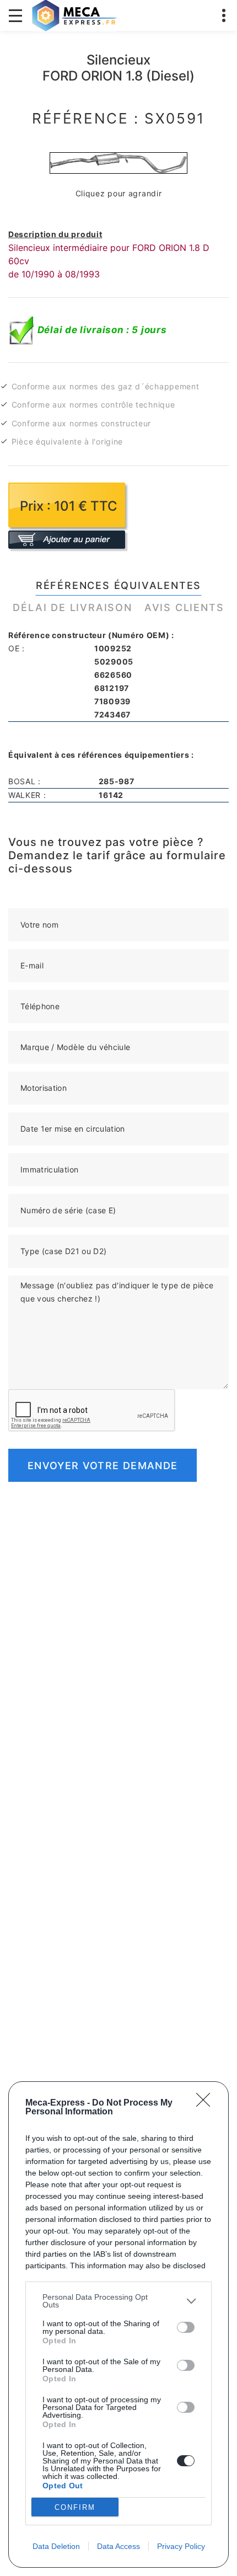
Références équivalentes (118, 585)
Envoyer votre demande (103, 1466)
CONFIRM (75, 2507)
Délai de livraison (72, 607)
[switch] (186, 2327)
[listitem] (118, 2301)
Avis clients (184, 607)
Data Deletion (56, 2546)
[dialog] (118, 2325)
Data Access (118, 2546)
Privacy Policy (181, 2546)
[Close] (207, 2103)
